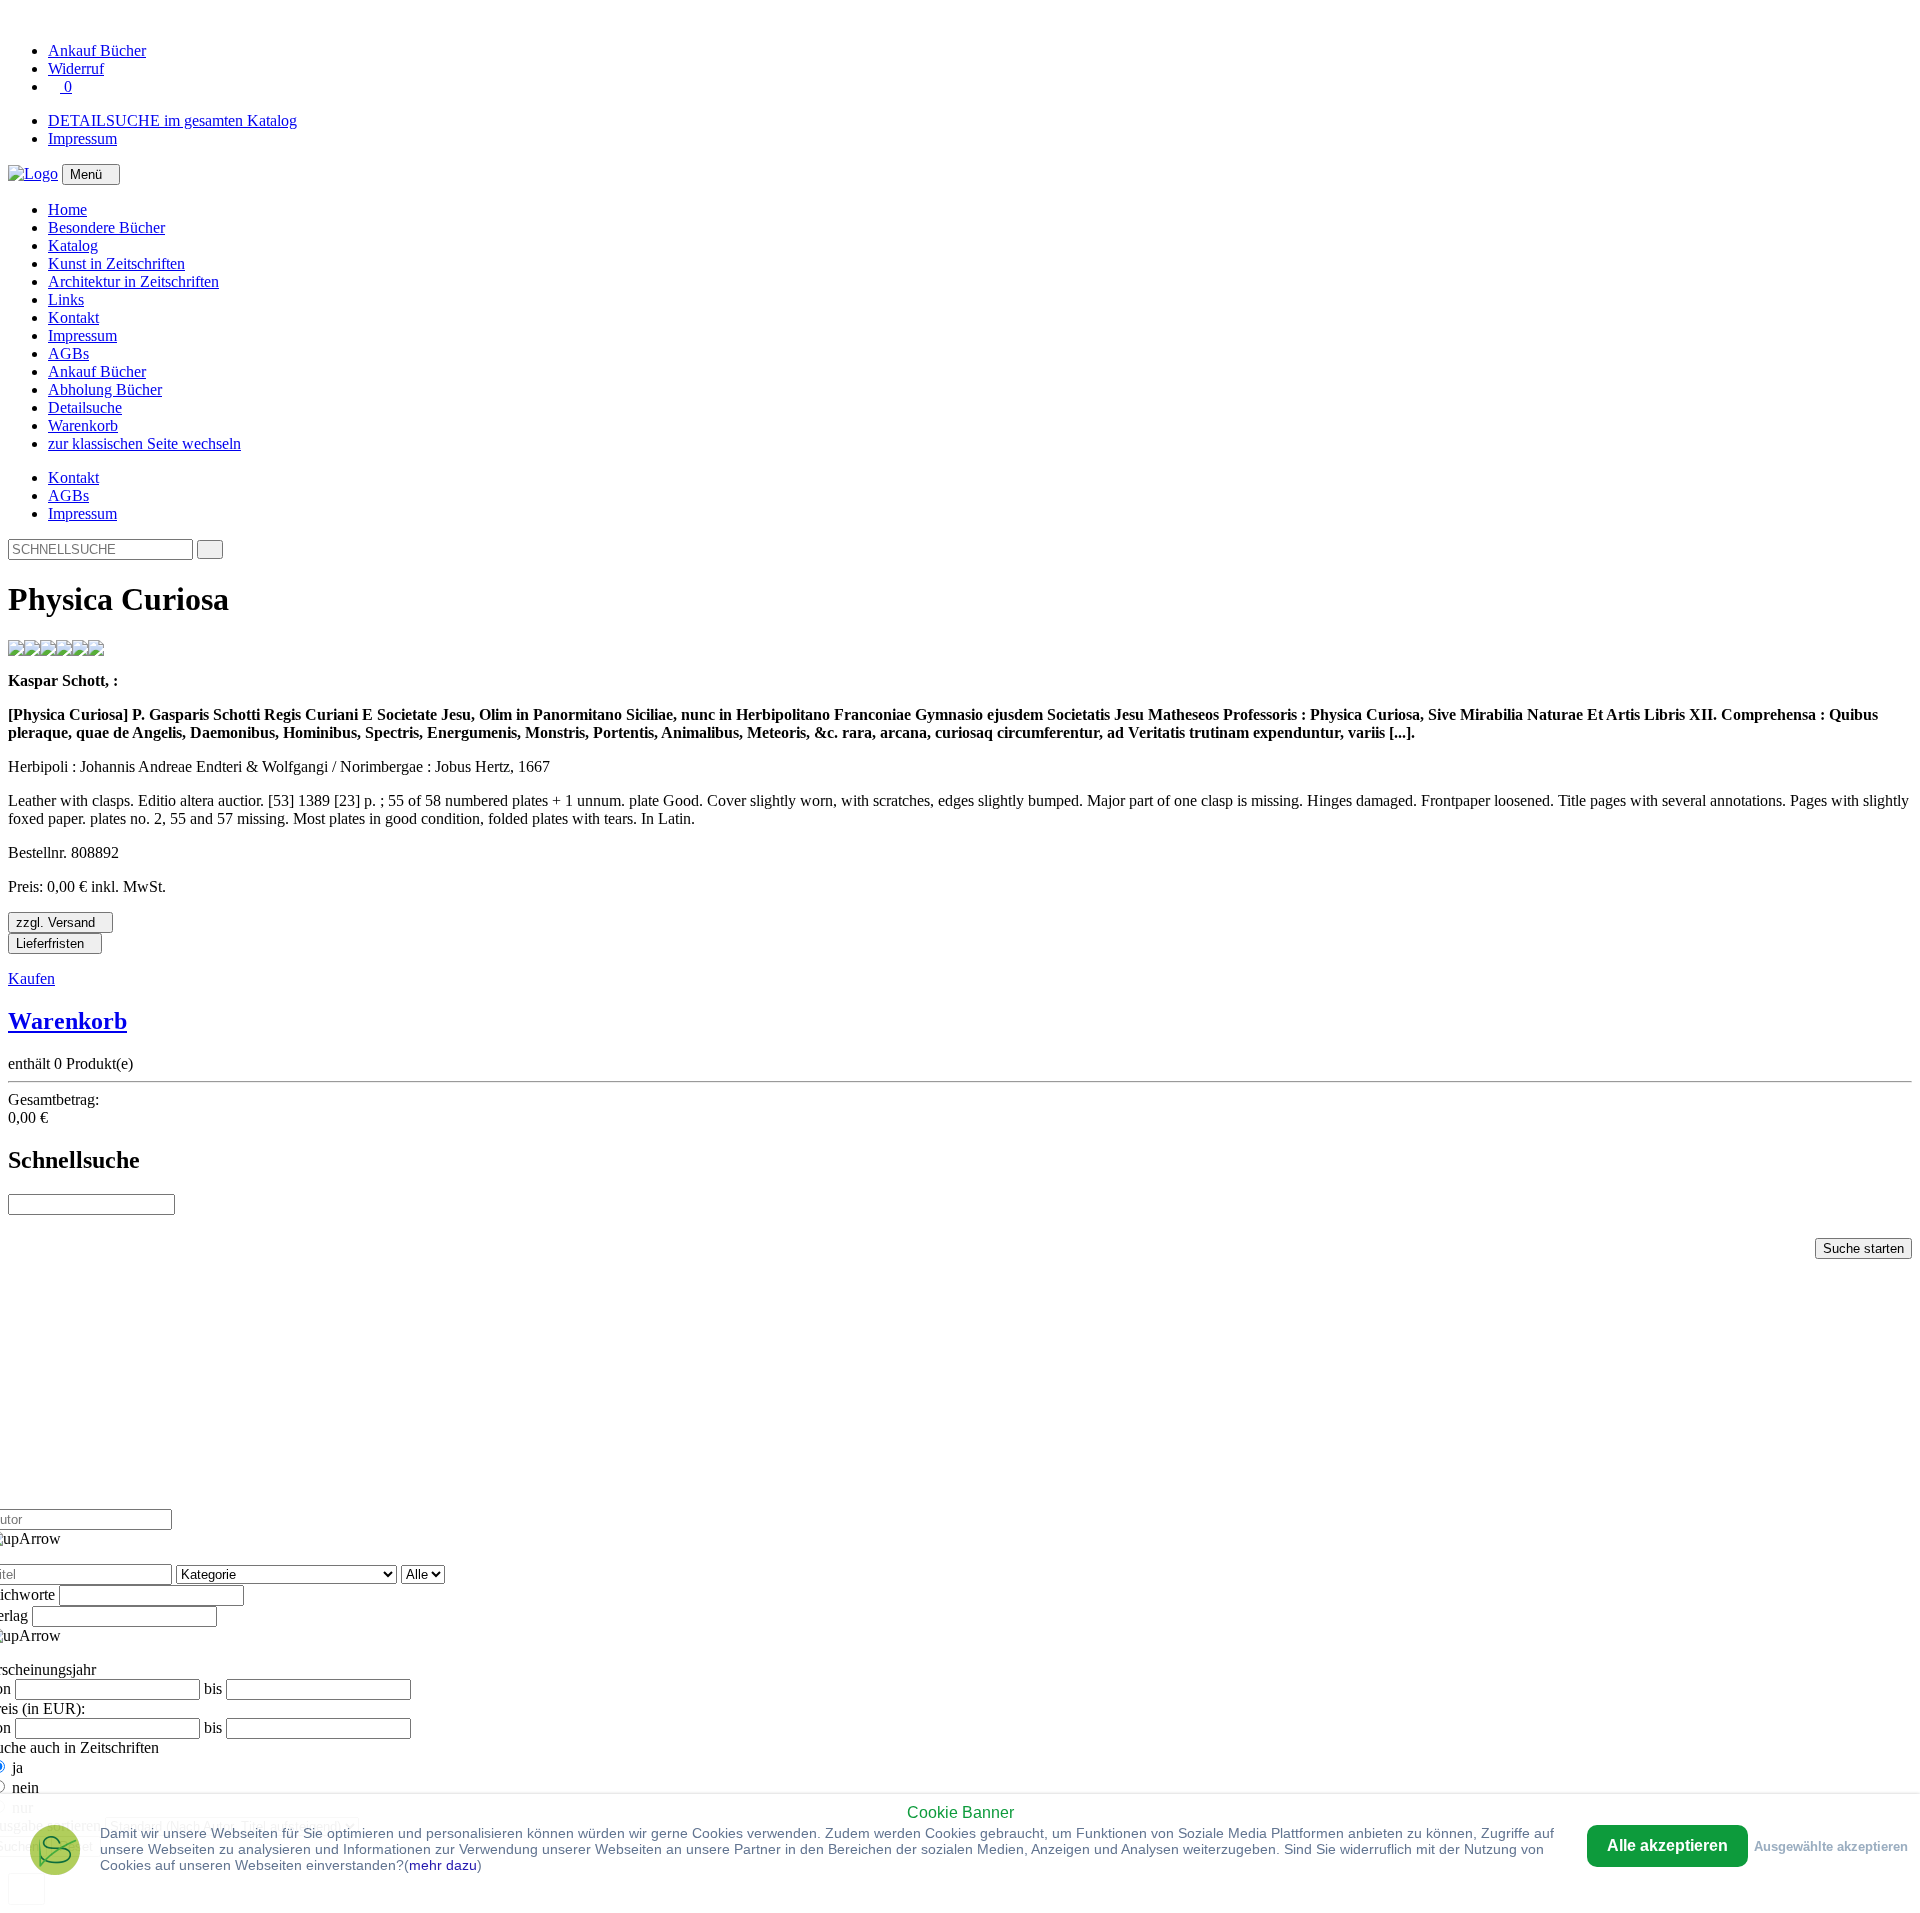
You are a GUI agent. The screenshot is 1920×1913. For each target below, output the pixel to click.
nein (25, 1787)
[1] (210, 549)
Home (67, 209)
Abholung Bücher (105, 389)
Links (66, 299)
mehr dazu (443, 1865)
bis (213, 1688)
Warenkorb (83, 425)
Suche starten (1863, 1248)
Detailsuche (85, 407)
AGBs (68, 353)
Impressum (82, 138)
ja (17, 1767)
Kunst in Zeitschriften (116, 263)
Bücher (97, 50)
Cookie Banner (960, 1812)
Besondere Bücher (106, 227)
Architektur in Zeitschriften (133, 281)
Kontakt (73, 317)
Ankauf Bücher (97, 371)
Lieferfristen (50, 943)
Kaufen (31, 978)
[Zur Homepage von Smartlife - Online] (55, 1852)
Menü (86, 174)
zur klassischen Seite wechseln (144, 443)
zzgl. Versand (55, 922)
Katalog (73, 245)
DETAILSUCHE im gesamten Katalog (172, 120)
